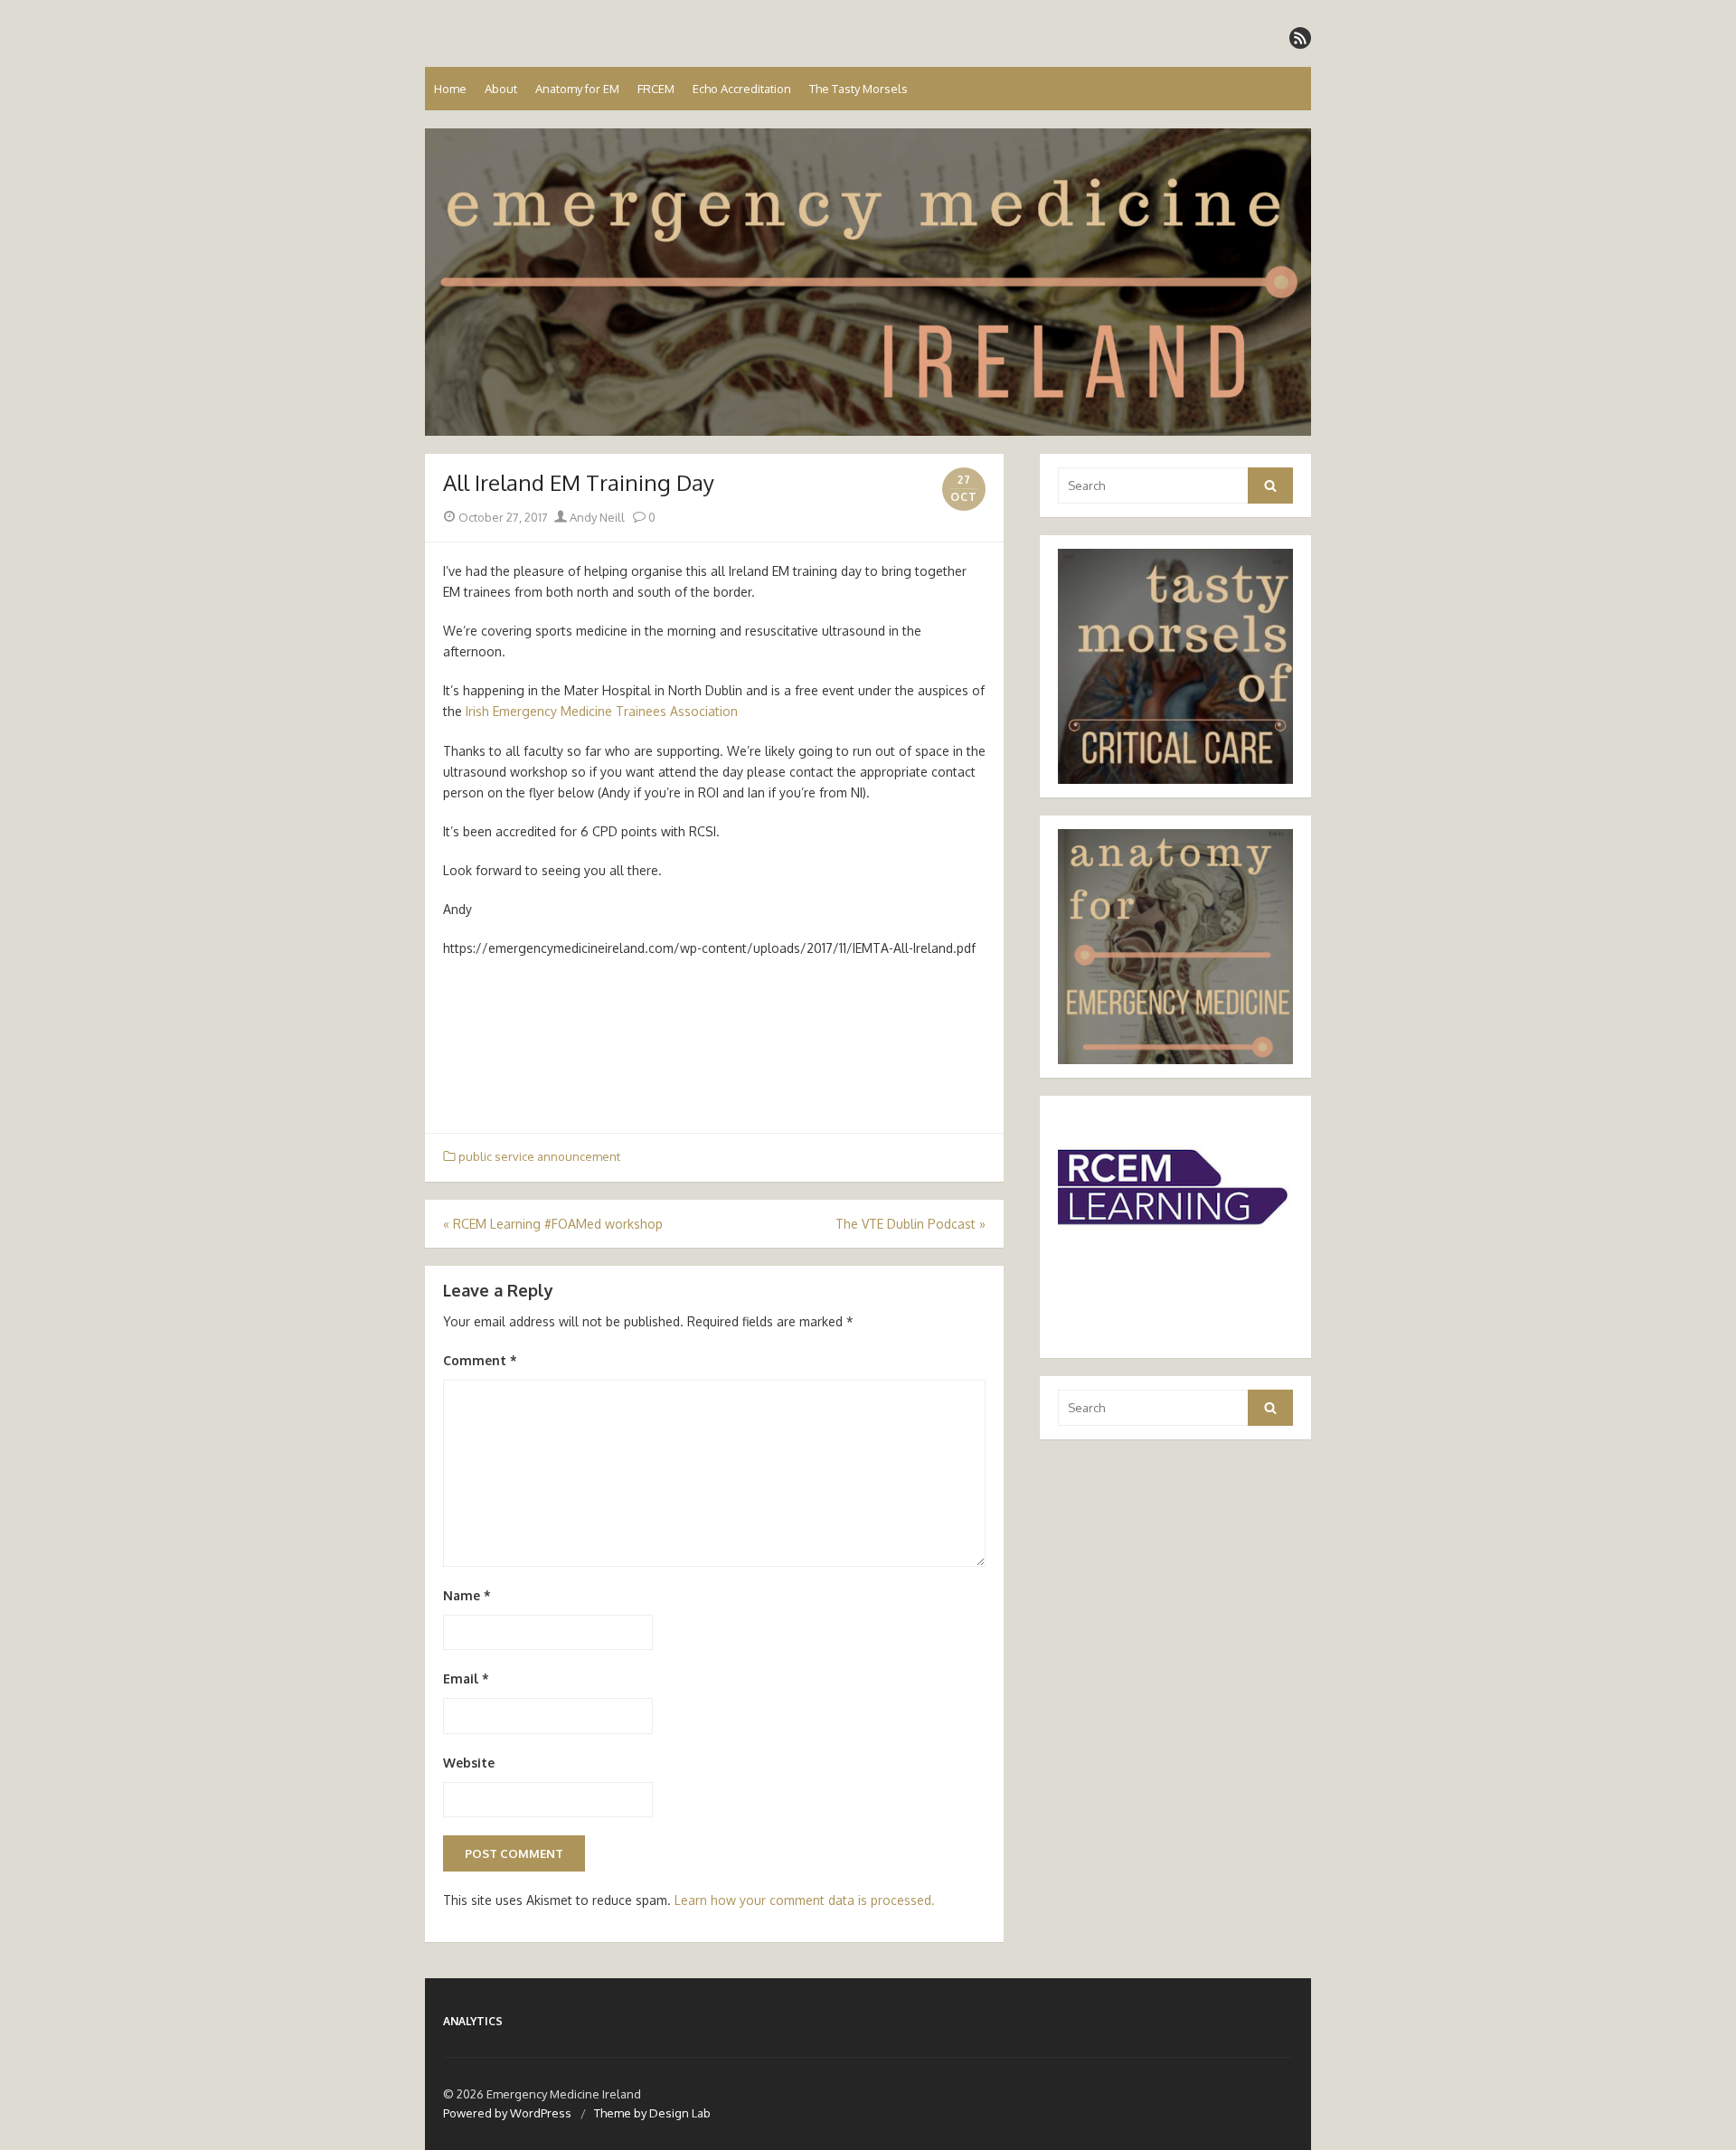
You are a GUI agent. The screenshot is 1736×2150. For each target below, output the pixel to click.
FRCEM (656, 89)
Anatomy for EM (577, 89)
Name (467, 1595)
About (501, 89)
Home (450, 89)
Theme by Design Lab (652, 2113)
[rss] (1300, 38)
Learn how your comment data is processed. (805, 1900)
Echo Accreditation (742, 89)
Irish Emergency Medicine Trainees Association (602, 711)
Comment (480, 1360)
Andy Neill (596, 517)
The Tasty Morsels (859, 89)
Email (466, 1679)
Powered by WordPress (507, 2113)
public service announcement (539, 1156)
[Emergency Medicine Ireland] (868, 282)
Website (469, 1763)
